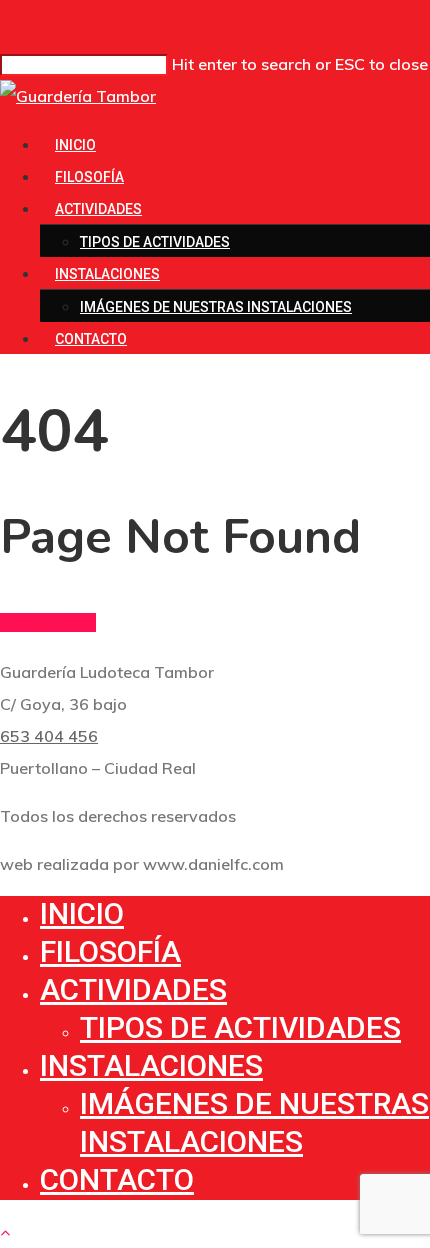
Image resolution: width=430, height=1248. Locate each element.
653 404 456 (49, 736)
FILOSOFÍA (89, 177)
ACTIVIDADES (98, 209)
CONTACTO (91, 339)
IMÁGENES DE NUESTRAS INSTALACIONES (216, 307)
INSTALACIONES (107, 274)
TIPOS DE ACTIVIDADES (155, 242)
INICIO (75, 145)
